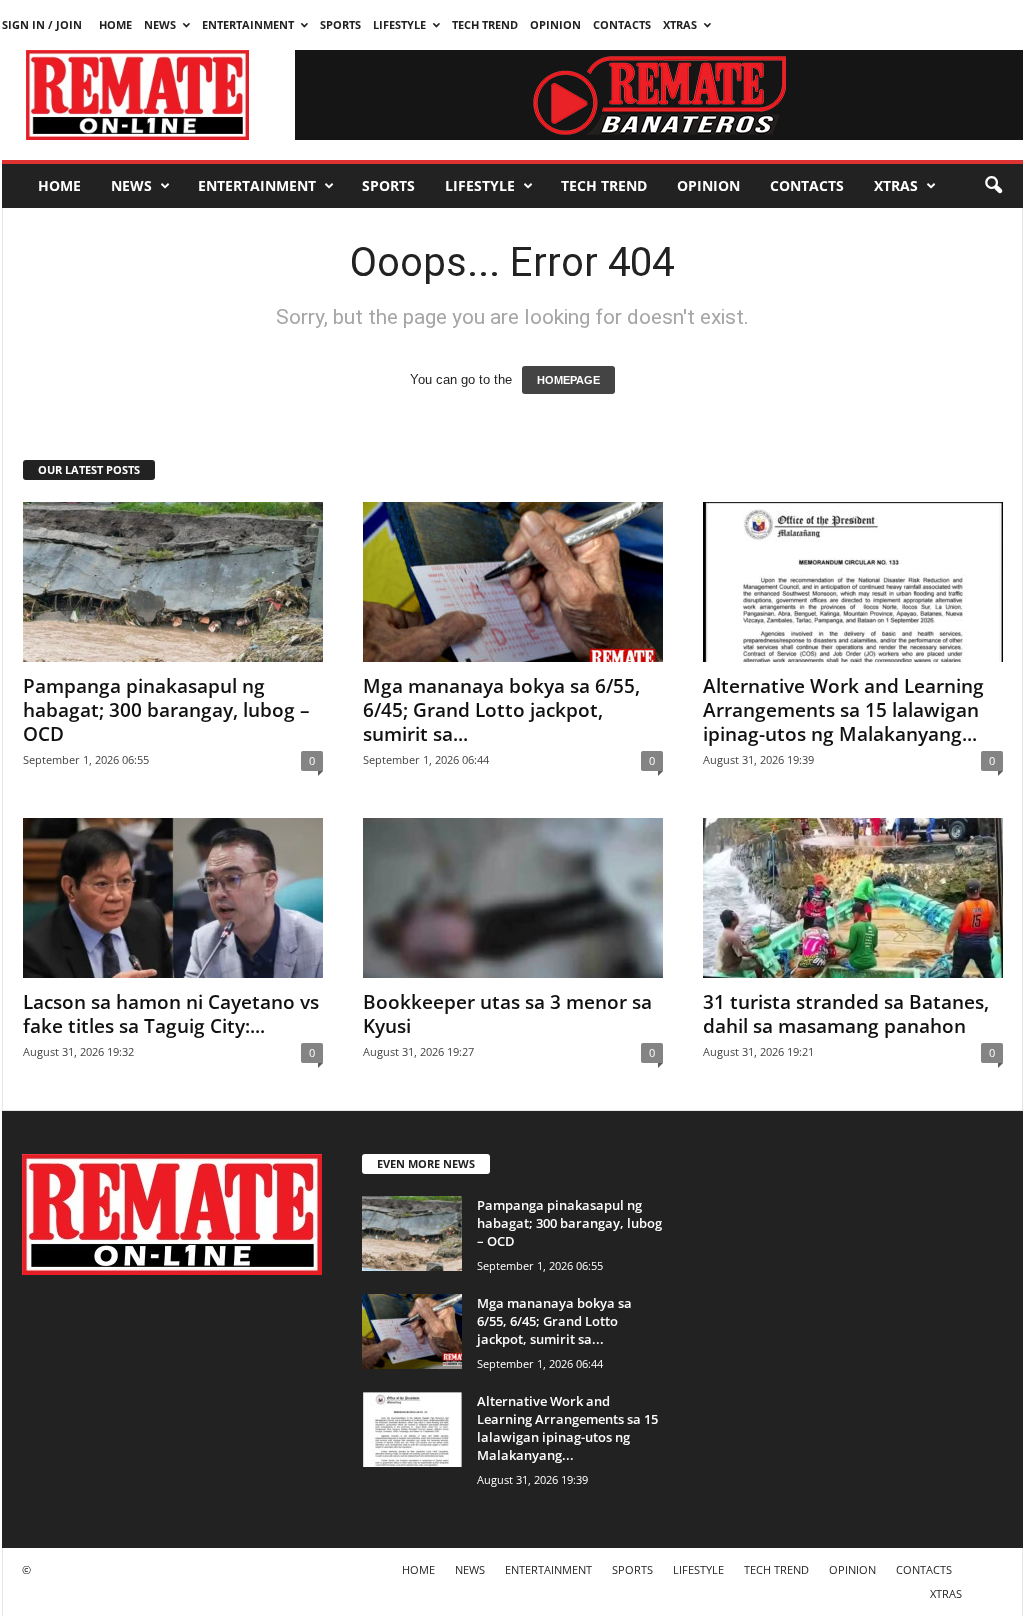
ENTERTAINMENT (248, 24)
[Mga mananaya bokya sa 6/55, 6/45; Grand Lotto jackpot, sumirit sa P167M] (513, 582)
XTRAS (680, 24)
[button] (993, 186)
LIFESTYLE (399, 24)
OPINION (555, 24)
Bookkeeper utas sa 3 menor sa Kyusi (507, 1014)
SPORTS (340, 24)
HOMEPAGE (568, 380)
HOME (115, 24)
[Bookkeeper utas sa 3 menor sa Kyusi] (513, 898)
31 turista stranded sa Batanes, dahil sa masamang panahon (846, 1014)
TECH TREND (485, 24)
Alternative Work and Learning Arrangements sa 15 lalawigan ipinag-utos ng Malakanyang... (843, 710)
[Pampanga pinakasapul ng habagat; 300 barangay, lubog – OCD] (173, 582)
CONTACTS (622, 24)
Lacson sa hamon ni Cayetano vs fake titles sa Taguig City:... (171, 1014)
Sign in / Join (42, 24)
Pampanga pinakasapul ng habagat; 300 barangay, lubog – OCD (166, 710)
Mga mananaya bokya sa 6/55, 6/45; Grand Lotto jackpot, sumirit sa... (501, 710)
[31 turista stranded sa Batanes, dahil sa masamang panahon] (853, 898)
